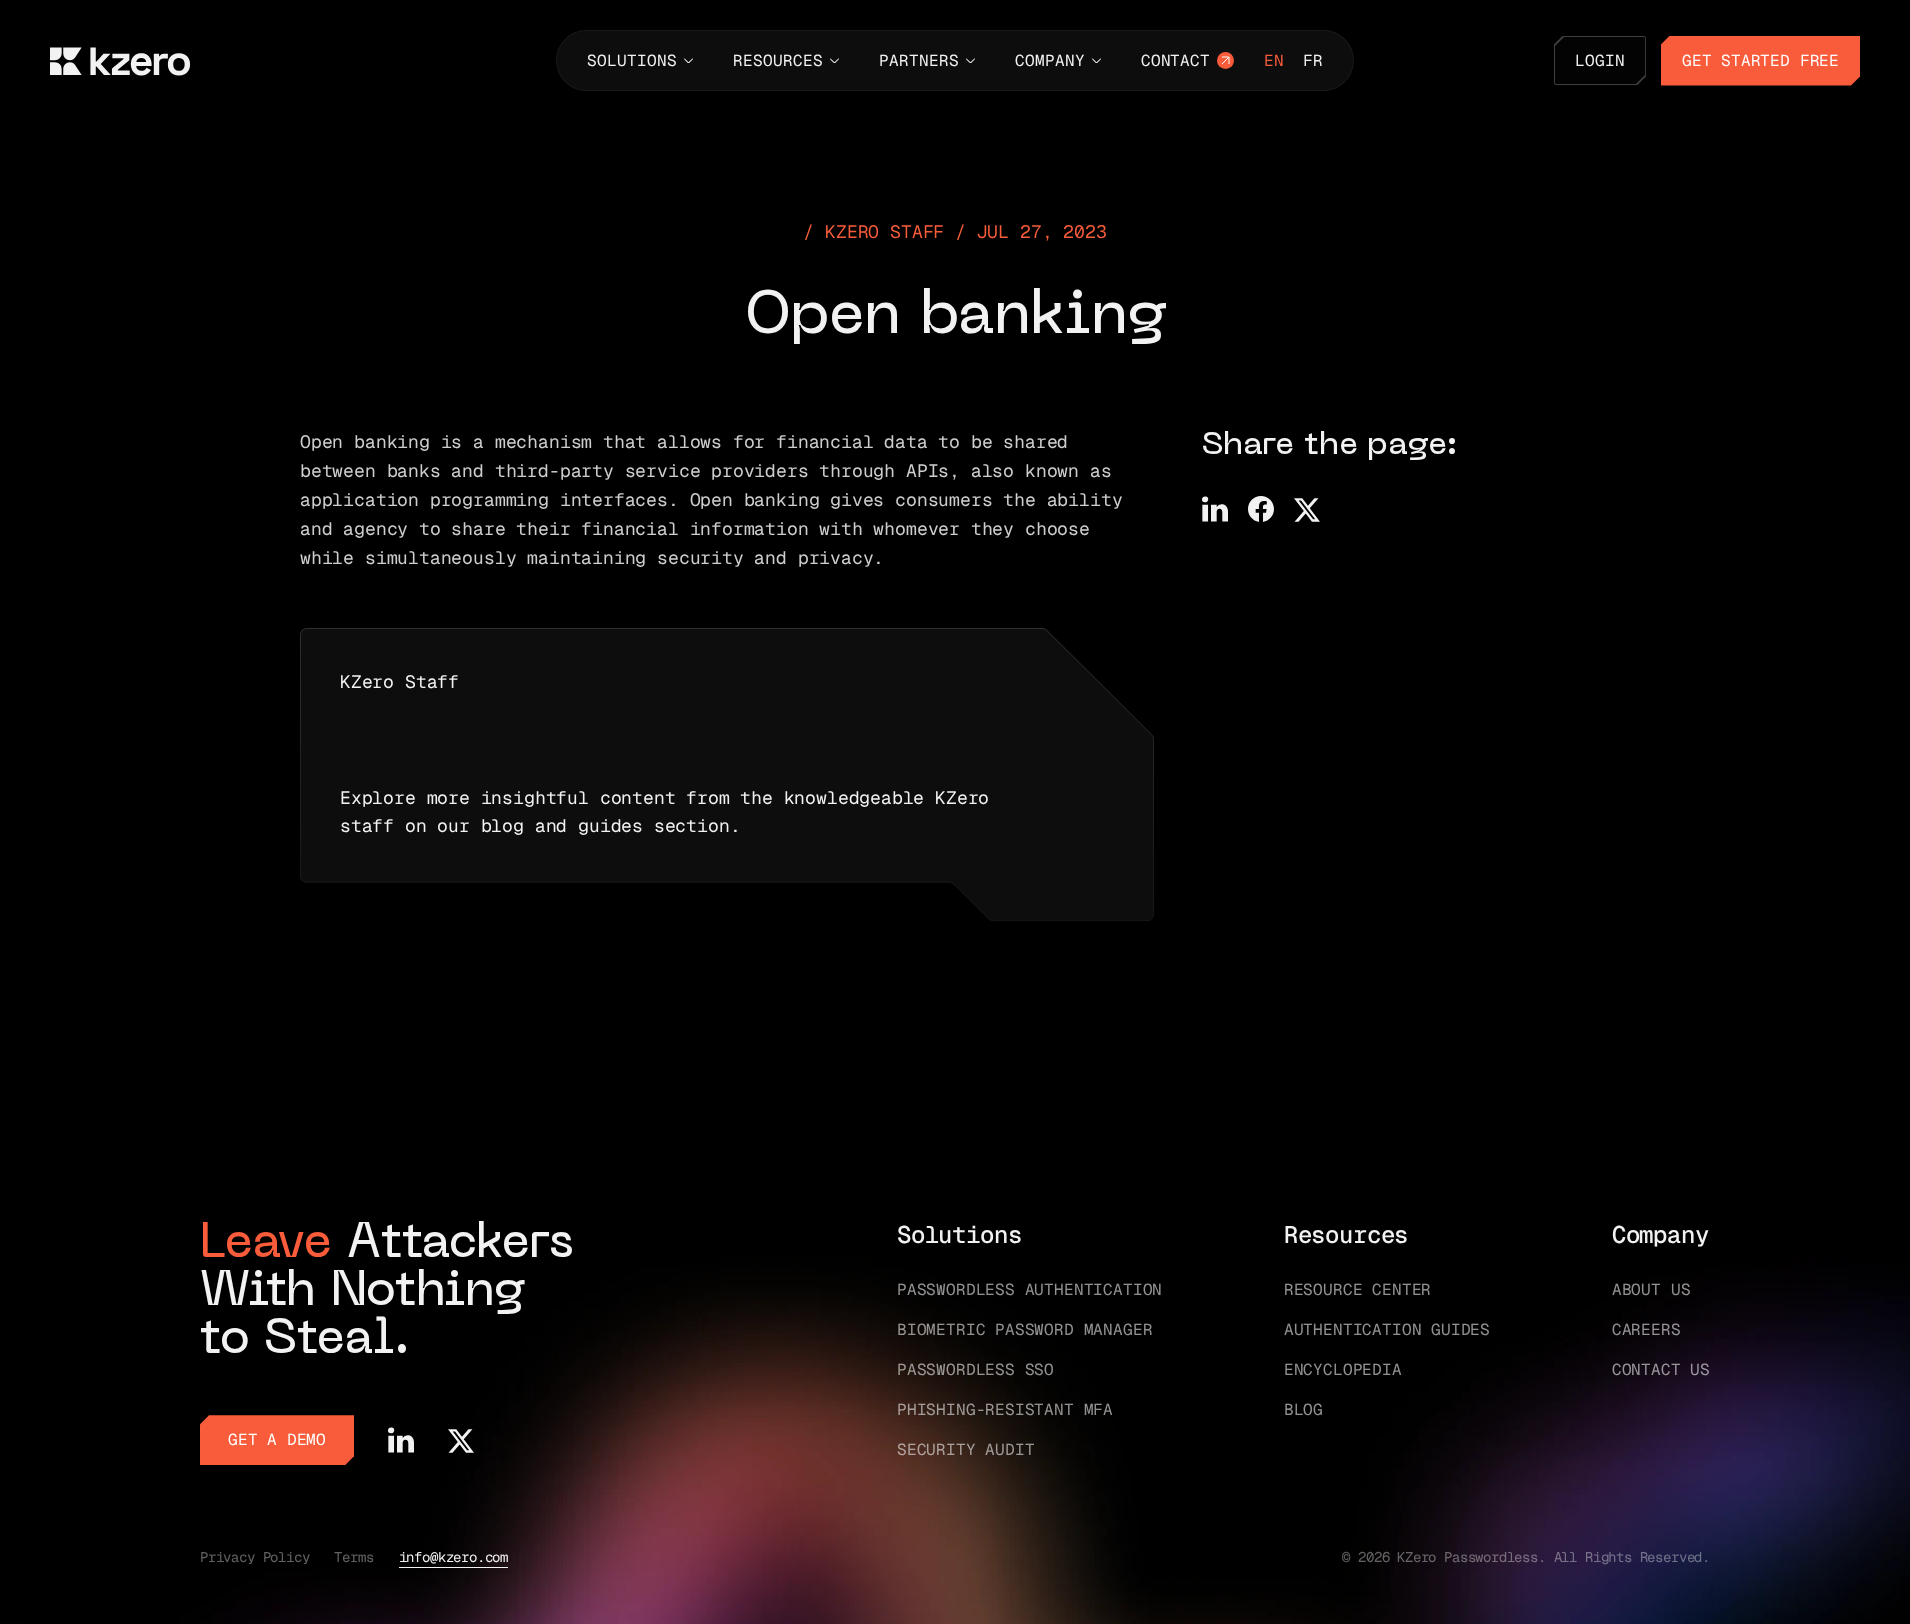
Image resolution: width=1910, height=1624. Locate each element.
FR (1313, 60)
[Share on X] (1307, 509)
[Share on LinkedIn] (1215, 509)
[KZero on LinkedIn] (401, 1440)
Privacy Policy (254, 1557)
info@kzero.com (453, 1557)
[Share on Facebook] (1261, 509)
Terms (353, 1557)
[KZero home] (120, 61)
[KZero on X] (461, 1440)
